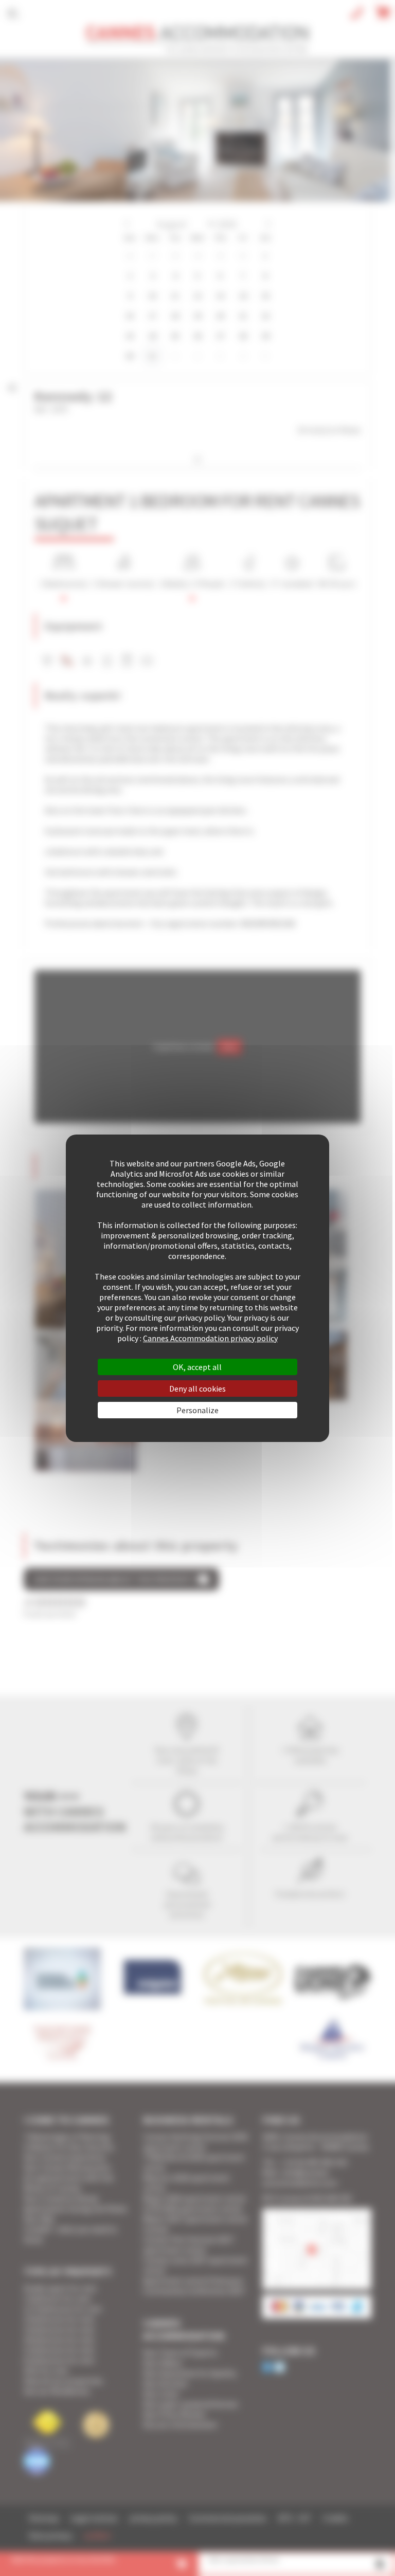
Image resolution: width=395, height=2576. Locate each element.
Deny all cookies (197, 1389)
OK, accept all (197, 1367)
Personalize (197, 1410)
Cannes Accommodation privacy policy (210, 1338)
